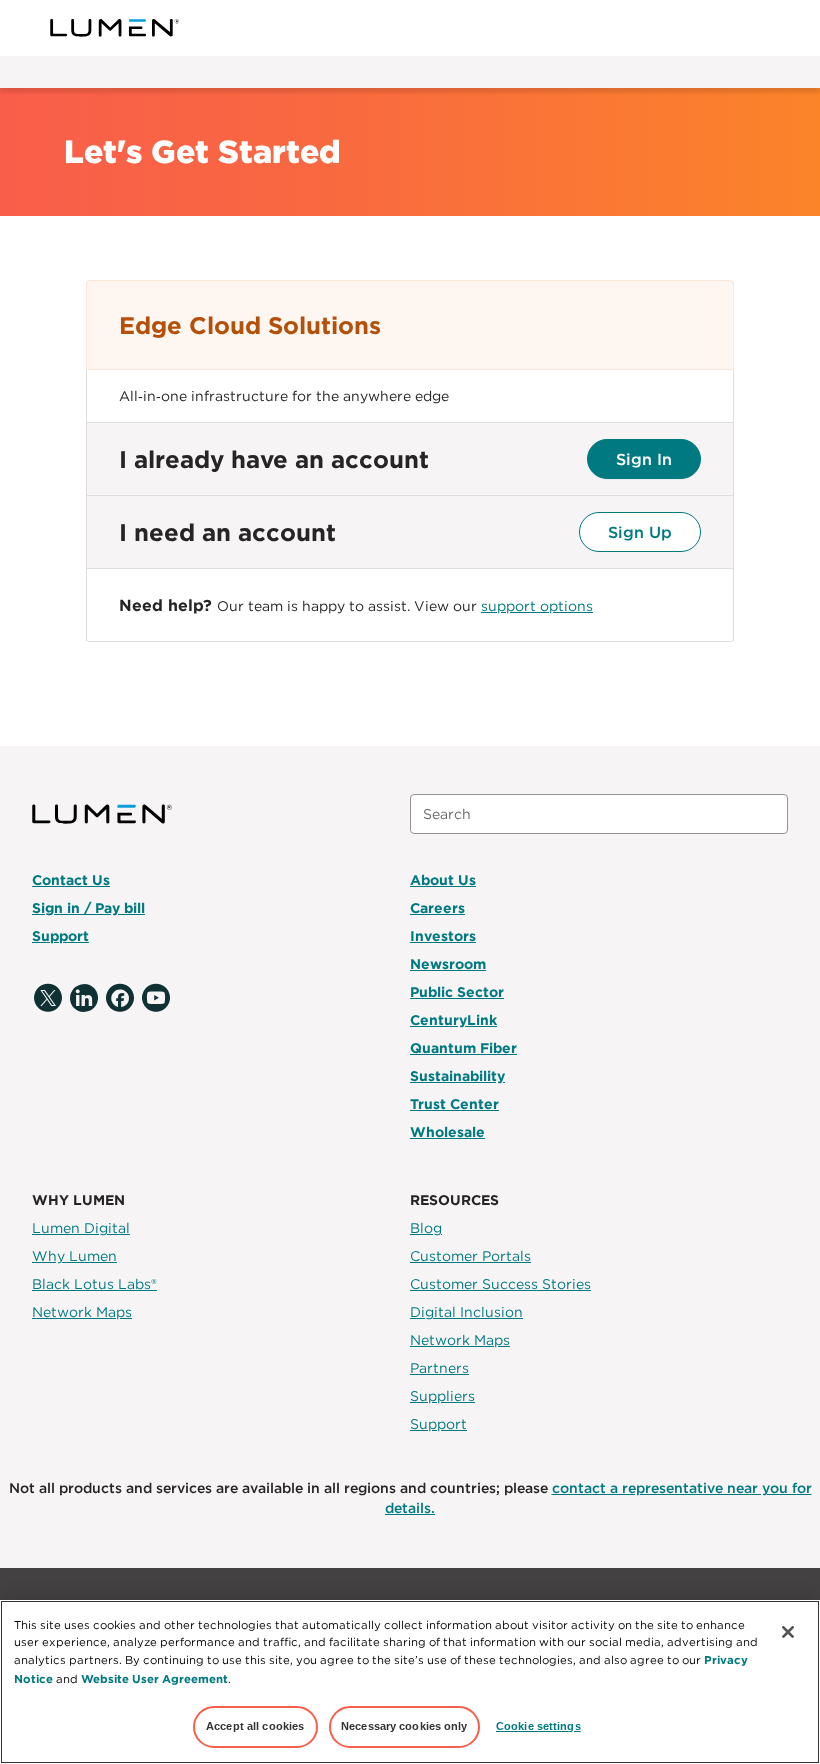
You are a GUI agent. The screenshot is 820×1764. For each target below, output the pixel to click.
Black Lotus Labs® (94, 1284)
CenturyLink (453, 1020)
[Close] (788, 1632)
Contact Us (71, 880)
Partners (439, 1368)
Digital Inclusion (466, 1312)
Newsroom (448, 964)
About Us (443, 880)
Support (60, 936)
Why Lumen (74, 1256)
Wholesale (447, 1132)
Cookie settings (538, 1726)
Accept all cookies (255, 1726)
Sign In (644, 459)
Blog (426, 1228)
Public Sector (457, 992)
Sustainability (457, 1076)
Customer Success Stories (500, 1284)
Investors (443, 936)
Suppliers (442, 1396)
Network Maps (82, 1312)
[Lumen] (115, 28)
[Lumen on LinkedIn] (84, 999)
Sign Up (640, 532)
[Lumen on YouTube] (156, 999)
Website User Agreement (154, 1678)
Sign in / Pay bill (88, 908)
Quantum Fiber (463, 1048)
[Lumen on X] (48, 999)
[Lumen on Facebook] (120, 999)
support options (537, 606)
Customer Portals (470, 1256)
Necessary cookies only (404, 1726)
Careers (437, 908)
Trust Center (454, 1104)
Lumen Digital (81, 1228)
